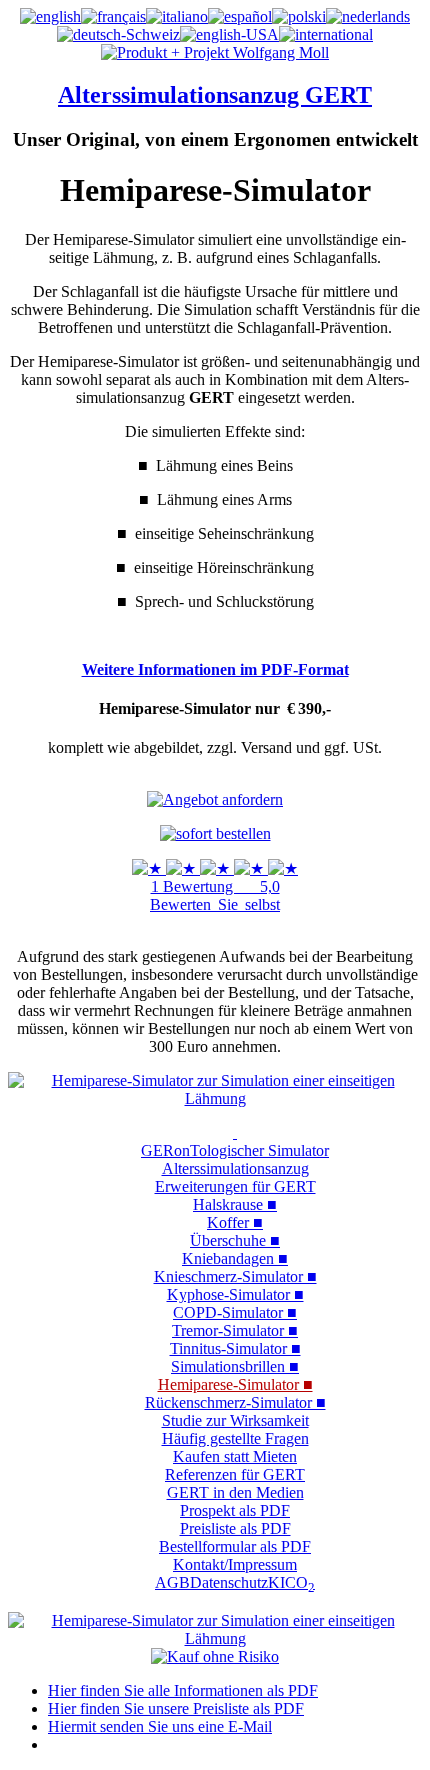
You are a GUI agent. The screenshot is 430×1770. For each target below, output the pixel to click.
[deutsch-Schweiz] (118, 34)
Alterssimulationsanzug (235, 1168)
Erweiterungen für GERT (235, 1186)
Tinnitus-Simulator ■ (235, 1348)
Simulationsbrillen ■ (235, 1366)
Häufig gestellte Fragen (235, 1438)
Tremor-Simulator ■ (235, 1330)
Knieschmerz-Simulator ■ (235, 1276)
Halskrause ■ (235, 1204)
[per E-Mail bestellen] (215, 833)
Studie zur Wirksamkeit (235, 1420)
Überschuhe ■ (235, 1240)
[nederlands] (368, 16)
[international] (326, 34)
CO (300, 1582)
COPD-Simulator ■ (235, 1312)
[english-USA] (229, 34)
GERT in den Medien (235, 1492)
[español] (240, 16)
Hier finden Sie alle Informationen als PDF (183, 1690)
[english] (50, 16)
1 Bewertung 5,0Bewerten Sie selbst (215, 895)
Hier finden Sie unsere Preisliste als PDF (176, 1708)
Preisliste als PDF (235, 1528)
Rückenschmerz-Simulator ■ (235, 1402)
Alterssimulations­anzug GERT (215, 95)
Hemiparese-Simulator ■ (235, 1384)
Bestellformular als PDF (235, 1546)
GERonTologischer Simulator (235, 1150)
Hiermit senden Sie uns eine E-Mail (160, 1726)
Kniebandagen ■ (235, 1258)
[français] (113, 16)
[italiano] (177, 16)
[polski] (299, 16)
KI (276, 1582)
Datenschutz (229, 1582)
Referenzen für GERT (235, 1474)
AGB (172, 1582)
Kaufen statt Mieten (235, 1456)
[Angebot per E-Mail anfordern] (215, 799)
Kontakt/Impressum (235, 1564)
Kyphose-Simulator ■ (235, 1294)
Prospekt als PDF (235, 1510)
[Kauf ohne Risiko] (215, 1656)
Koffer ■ (235, 1222)
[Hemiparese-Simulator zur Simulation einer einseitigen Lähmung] (215, 1098)
